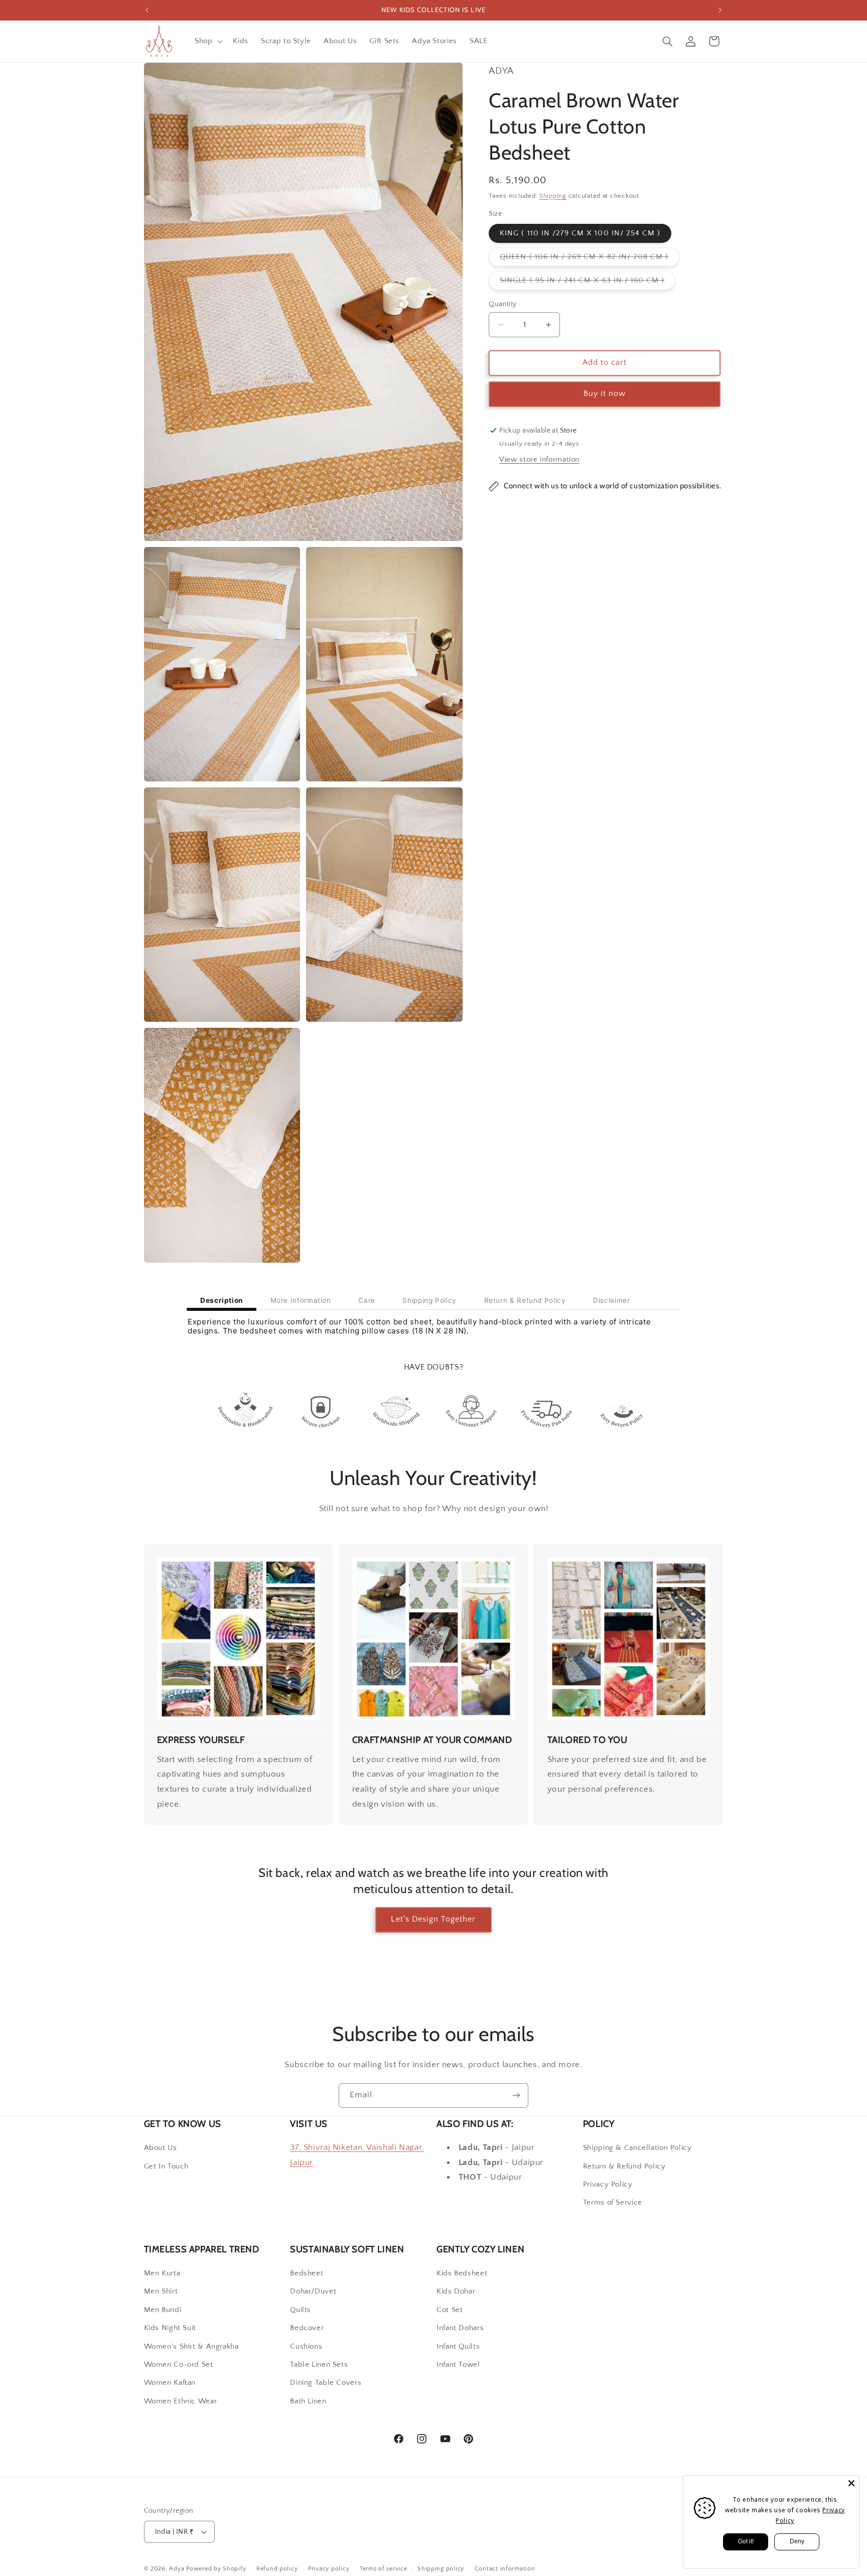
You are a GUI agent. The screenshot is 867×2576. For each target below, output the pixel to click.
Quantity (502, 304)
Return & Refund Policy (624, 2166)
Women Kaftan (170, 2383)
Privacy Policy (608, 2185)
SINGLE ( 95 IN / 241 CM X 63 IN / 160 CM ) (588, 283)
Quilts (301, 2311)
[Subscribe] (516, 2095)
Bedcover (307, 2329)
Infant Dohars (460, 2329)
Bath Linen (308, 2402)
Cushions (306, 2347)
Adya (177, 2569)
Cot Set (450, 2311)
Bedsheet (307, 2274)
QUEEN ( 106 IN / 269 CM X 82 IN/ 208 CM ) (590, 259)
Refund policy (277, 2569)
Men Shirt (161, 2292)
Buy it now (605, 394)
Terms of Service (613, 2203)
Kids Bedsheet (462, 2274)
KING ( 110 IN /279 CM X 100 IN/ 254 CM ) (580, 233)
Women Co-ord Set (179, 2365)
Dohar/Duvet (313, 2292)
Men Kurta (162, 2274)
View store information (539, 460)
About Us (161, 2148)
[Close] (851, 2483)
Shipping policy (441, 2569)
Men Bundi (163, 2311)
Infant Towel (458, 2365)
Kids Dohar (456, 2292)
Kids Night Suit (170, 2329)
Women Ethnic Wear (181, 2402)
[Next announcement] (720, 10)
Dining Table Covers (326, 2383)
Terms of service (384, 2569)
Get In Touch (167, 2166)
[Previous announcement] (147, 10)
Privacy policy (329, 2569)
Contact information (505, 2569)
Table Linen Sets (319, 2365)
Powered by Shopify (216, 2569)
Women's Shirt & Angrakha (191, 2347)
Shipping (553, 196)
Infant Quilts (458, 2347)
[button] (207, 41)
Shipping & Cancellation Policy (637, 2148)
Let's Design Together (433, 1919)
